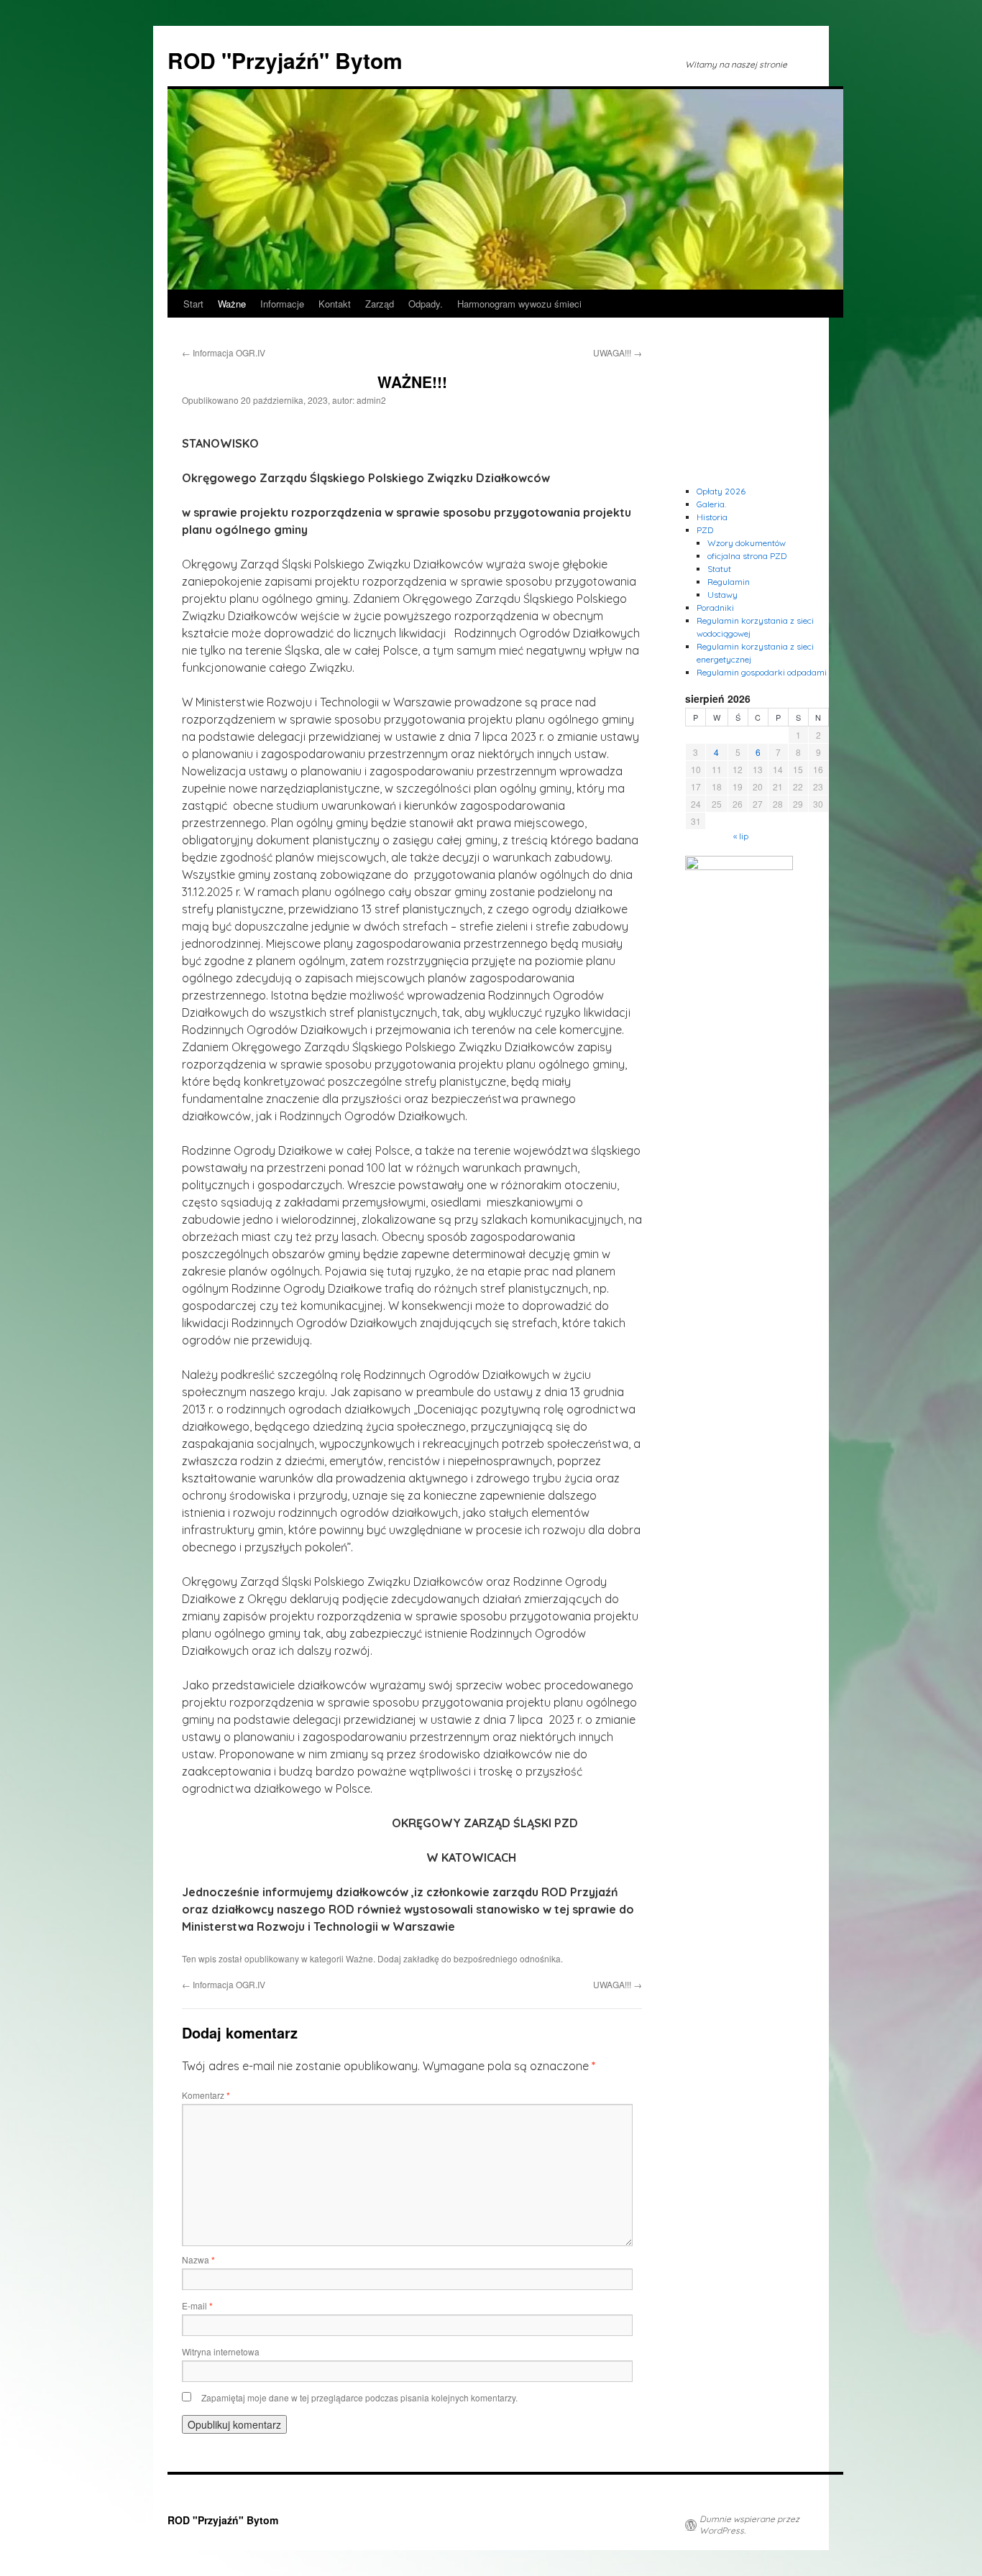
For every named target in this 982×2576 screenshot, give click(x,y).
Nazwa (198, 2259)
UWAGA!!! (618, 352)
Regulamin (729, 582)
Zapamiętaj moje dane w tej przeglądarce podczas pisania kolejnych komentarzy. (359, 2397)
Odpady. (426, 304)
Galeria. (711, 504)
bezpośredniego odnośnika (507, 1958)
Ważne (232, 304)
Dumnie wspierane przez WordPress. (749, 2525)
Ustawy (722, 595)
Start (193, 304)
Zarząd (380, 304)
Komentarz (206, 2095)
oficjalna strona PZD (747, 556)
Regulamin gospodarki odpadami (762, 672)
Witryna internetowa (221, 2351)
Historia (712, 517)
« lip (741, 836)
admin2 (371, 400)
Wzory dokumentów (747, 543)
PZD (705, 530)
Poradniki (715, 608)
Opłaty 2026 (721, 491)
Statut (719, 569)
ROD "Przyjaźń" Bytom (285, 60)
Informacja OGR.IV (224, 352)
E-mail (197, 2305)
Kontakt (335, 304)
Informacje (282, 304)
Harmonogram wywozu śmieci (519, 304)
